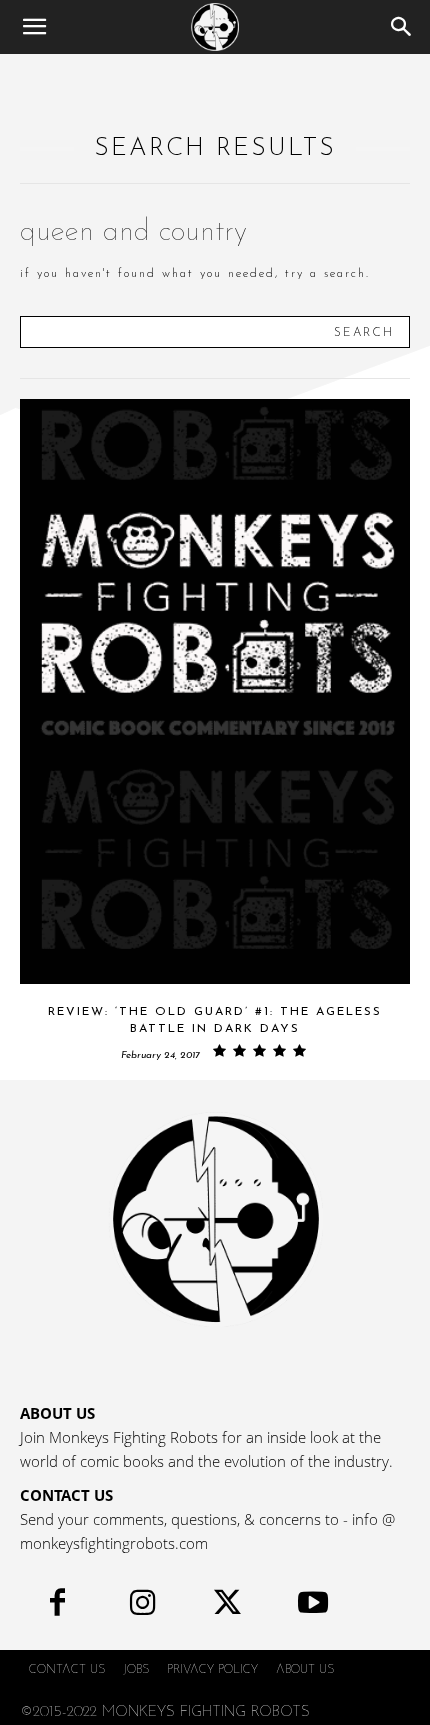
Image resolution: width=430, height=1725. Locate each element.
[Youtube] (312, 1607)
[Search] (402, 27)
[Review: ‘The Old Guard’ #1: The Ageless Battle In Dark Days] (215, 691)
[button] (34, 27)
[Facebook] (57, 1607)
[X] (227, 1607)
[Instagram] (142, 1607)
